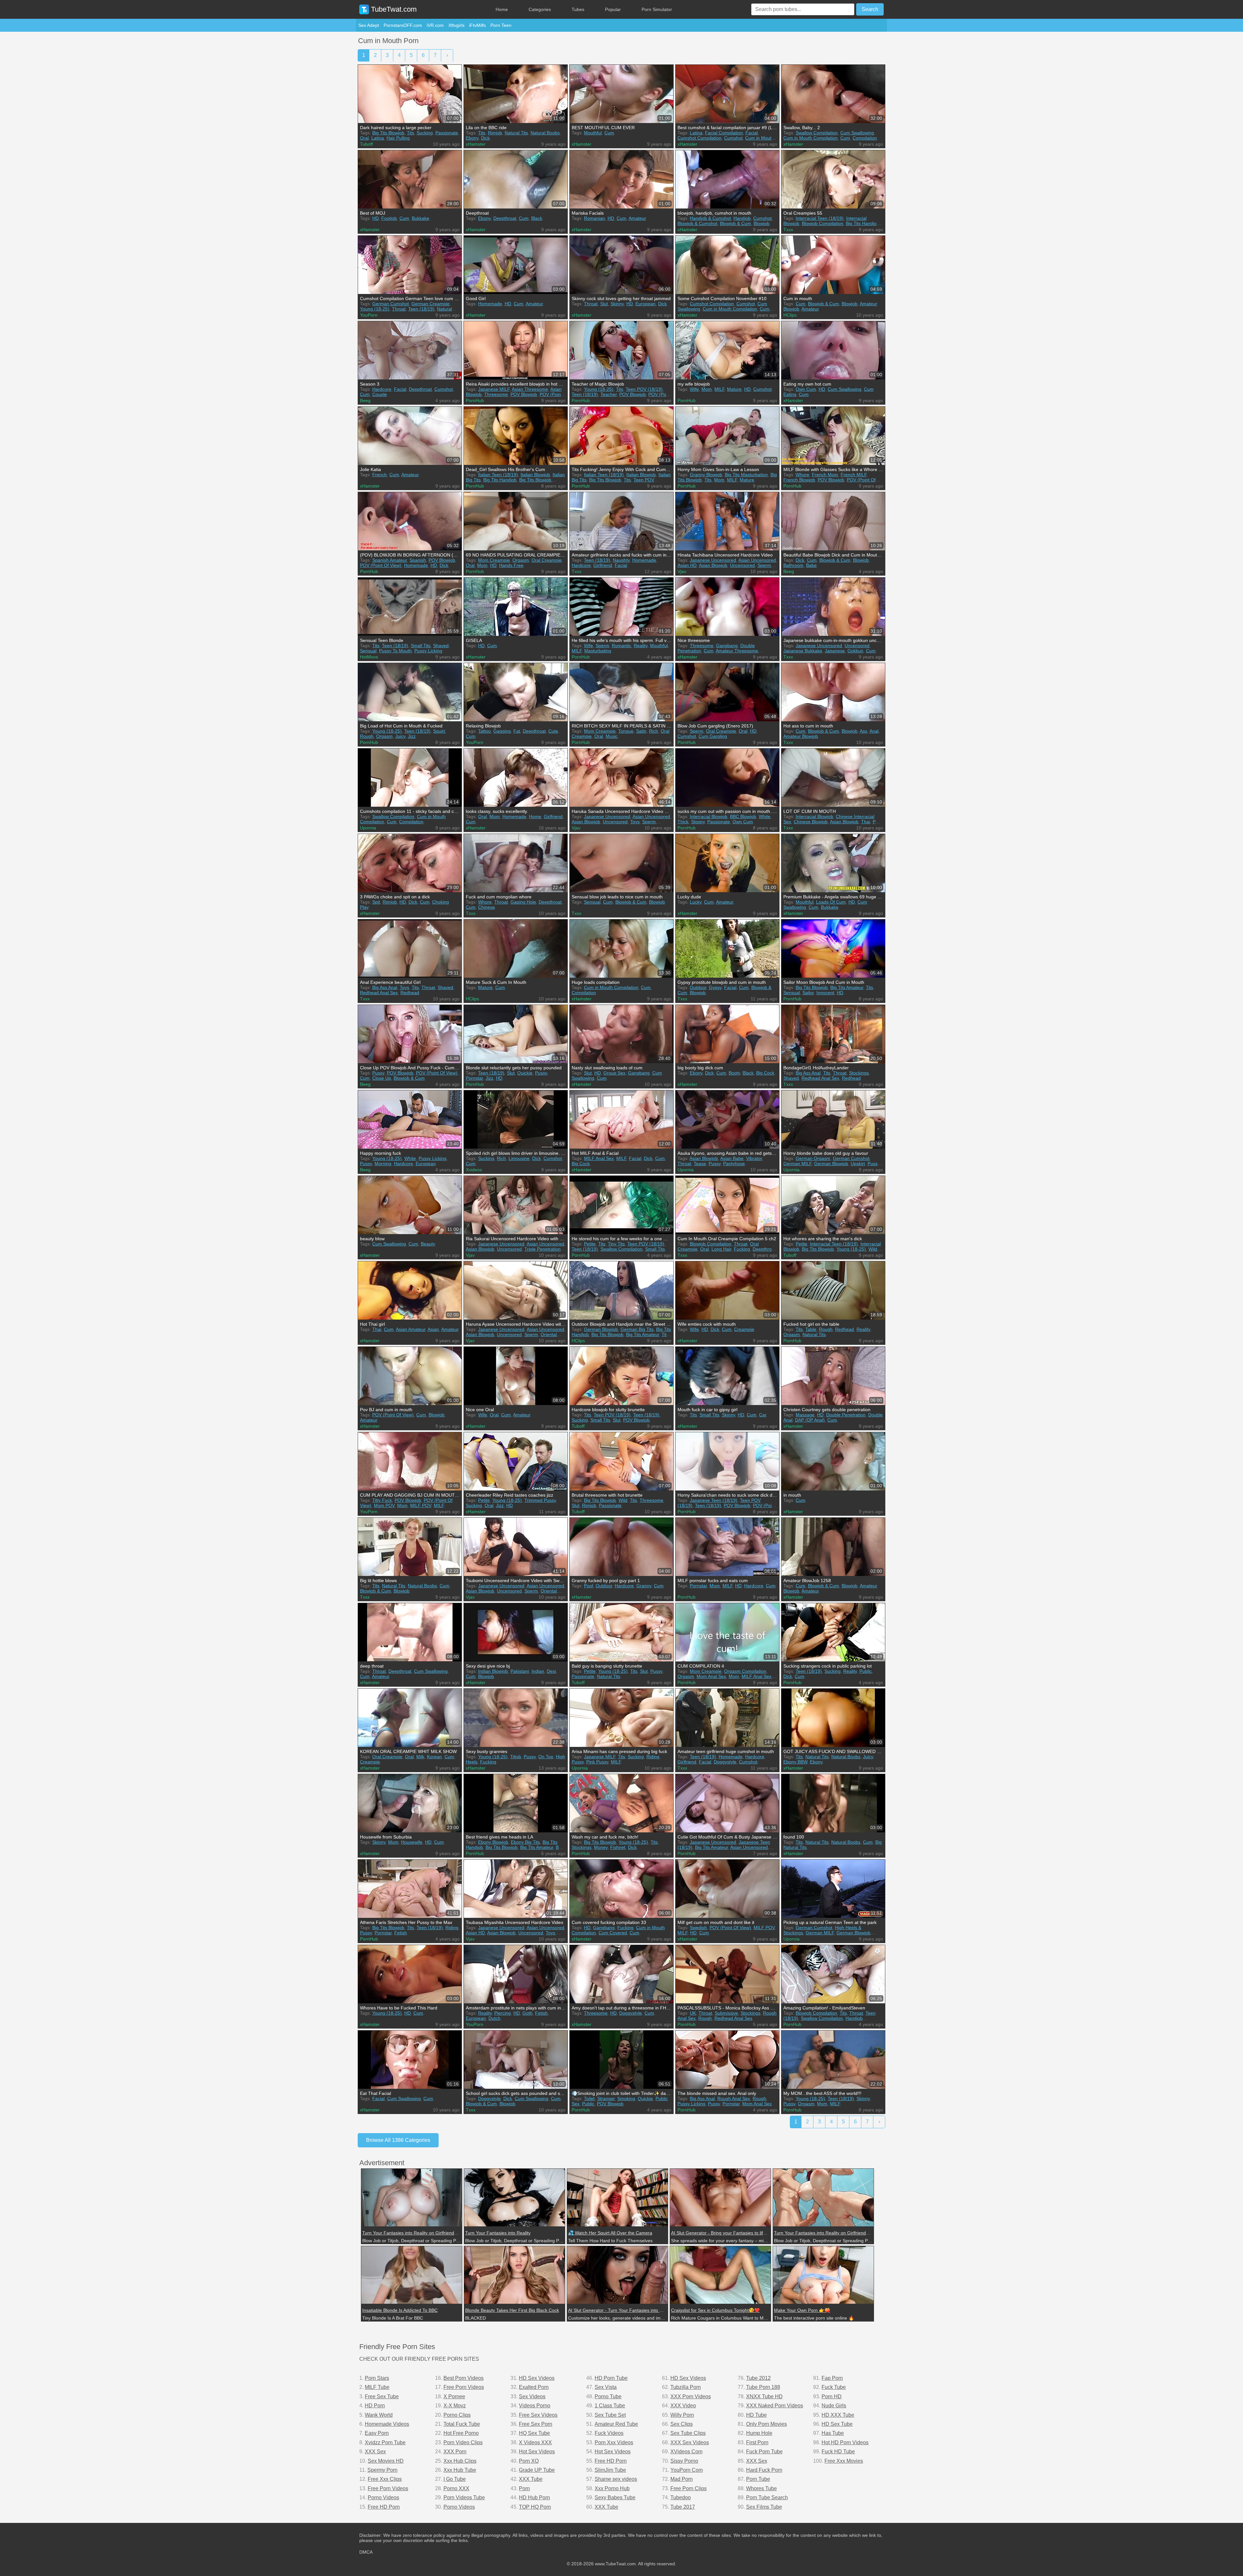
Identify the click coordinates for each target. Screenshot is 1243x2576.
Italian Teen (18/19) (498, 475)
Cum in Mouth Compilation (811, 138)
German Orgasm (813, 1158)
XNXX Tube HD (764, 2396)
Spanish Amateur (390, 560)
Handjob (742, 218)
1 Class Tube (610, 2406)
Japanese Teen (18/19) (714, 1500)
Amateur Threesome (737, 651)
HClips (790, 315)
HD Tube (756, 2415)
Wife (694, 389)
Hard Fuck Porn (764, 2470)
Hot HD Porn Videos (845, 2442)
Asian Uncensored (757, 560)
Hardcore (382, 389)
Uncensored (742, 565)
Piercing (503, 2013)
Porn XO (529, 2461)
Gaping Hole (523, 902)
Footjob (389, 218)
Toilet (589, 2098)
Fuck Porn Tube (764, 2452)
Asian (433, 1329)
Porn (524, 2488)
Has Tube (833, 2433)
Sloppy (698, 822)
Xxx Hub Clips (460, 2461)
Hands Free (511, 565)
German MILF (797, 1164)
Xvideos (474, 1170)
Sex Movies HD (386, 2461)
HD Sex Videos (537, 2378)
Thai (866, 822)
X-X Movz (455, 2406)
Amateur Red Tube (616, 2424)
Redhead (410, 993)
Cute (553, 731)
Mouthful (593, 133)
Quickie (525, 1073)
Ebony (472, 138)
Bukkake (420, 218)
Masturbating (598, 651)
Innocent (825, 993)
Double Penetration (846, 1415)
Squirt (439, 731)
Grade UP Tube (537, 2470)
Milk (420, 1757)
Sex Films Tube (764, 2507)
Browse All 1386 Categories (398, 2140)
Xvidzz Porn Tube (385, 2442)
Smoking (626, 2098)
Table (811, 1329)
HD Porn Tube (611, 2378)
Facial (752, 133)
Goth (527, 2013)
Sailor (808, 993)
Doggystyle (725, 1762)
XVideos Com (686, 2452)
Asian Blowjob (713, 565)
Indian (538, 1671)
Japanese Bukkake (803, 651)
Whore (802, 475)
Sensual (368, 651)
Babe (811, 565)
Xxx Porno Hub (612, 2488)
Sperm (764, 565)
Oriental (549, 1334)
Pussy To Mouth (395, 651)
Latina (378, 138)
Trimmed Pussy (540, 1500)
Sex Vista (606, 2387)
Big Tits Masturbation (746, 475)
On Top (546, 1757)
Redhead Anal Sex (379, 993)
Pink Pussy (597, 1762)
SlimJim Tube (610, 2470)
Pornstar (474, 1078)
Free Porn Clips (689, 2488)
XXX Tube (531, 2479)
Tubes (578, 9)
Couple (380, 394)
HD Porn (375, 2406)
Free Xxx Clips (385, 2479)
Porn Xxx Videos (614, 2442)
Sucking (425, 133)
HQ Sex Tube (534, 2433)
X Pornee (454, 2396)
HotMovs (369, 657)
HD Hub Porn (534, 2497)
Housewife (412, 1842)
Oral (364, 138)
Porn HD (832, 2396)
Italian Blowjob (535, 475)
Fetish (401, 1933)
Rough (367, 736)
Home (502, 9)
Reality (641, 646)
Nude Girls (834, 2406)
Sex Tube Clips (688, 2433)
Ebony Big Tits (525, 1842)
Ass (863, 731)
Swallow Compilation (817, 133)
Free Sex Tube (382, 2396)
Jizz (412, 736)
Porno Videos (383, 2497)
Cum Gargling (713, 736)
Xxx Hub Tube (460, 2470)
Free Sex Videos (538, 2415)
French (380, 475)
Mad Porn (682, 2479)
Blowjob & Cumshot (697, 223)
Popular (613, 9)
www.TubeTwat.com (615, 2564)
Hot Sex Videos (537, 2452)
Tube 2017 (683, 2507)
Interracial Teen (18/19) (820, 218)
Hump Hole (759, 2433)
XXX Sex (375, 2452)
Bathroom (793, 565)
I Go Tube (455, 2479)
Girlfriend (603, 565)
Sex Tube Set (610, 2415)
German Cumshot (391, 304)
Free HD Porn (384, 2507)
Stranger (606, 2098)
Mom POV (384, 1505)
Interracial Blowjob (709, 816)
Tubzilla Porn (686, 2387)
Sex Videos (532, 2396)
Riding (653, 1757)
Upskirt (858, 1164)
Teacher (609, 394)
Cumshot (733, 138)
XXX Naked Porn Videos (775, 2406)
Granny (644, 1586)
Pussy (378, 1073)
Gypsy (715, 987)
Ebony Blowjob (493, 1842)
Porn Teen (501, 25)
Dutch (494, 2018)
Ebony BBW (795, 1762)
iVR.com (435, 25)
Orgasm (521, 560)
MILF (719, 389)
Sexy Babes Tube (615, 2497)
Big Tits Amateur (847, 987)
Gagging (502, 731)
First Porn (757, 2442)
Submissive (726, 2013)
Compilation (865, 138)
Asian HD (687, 565)
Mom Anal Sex (711, 1676)
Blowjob (761, 223)
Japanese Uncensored (713, 560)
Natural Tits (516, 133)
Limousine (519, 1158)
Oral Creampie (547, 560)
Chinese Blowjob (811, 822)
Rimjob (495, 133)
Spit (376, 902)
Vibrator (754, 1158)
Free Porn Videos (388, 2488)
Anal (874, 731)
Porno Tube (608, 2396)
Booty (734, 1073)
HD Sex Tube (837, 2424)
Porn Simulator (657, 9)
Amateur (637, 218)
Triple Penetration (543, 1249)
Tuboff (366, 144)
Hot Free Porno (461, 2433)
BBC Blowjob (743, 816)
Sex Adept (369, 25)
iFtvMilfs (477, 25)
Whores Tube (761, 2488)
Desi (551, 1671)
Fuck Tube (834, 2387)
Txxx (788, 230)
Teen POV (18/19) (644, 389)
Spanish (418, 560)
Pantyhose (734, 1164)
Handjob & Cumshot (710, 218)
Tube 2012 (758, 2378)
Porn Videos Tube (464, 2497)
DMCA (366, 2552)
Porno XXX (456, 2488)
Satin (641, 731)
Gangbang (727, 646)
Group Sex (614, 1073)
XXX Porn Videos (691, 2396)
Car (763, 1415)
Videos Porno (535, 2406)
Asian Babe (732, 1158)
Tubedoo (681, 2497)
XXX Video (683, 2406)
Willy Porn (682, 2415)
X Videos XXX (535, 2442)
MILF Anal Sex (599, 1158)
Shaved (441, 646)
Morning (383, 1164)
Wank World (379, 2415)
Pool (588, 1586)
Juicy (400, 736)
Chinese (487, 907)
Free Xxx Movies (844, 2461)
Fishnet (618, 1847)
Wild (873, 1249)
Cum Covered (613, 1933)
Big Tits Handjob (862, 223)
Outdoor (698, 987)
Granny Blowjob (706, 475)
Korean (434, 1757)
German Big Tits (637, 1329)
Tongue (626, 731)
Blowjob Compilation (823, 223)
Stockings (859, 1073)
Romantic (621, 646)
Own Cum (806, 389)
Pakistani (520, 1671)
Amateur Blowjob (801, 736)
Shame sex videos (616, 2479)
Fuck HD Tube (838, 2452)
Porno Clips (457, 2415)
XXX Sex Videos (690, 2442)
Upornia (368, 828)
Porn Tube (758, 2479)
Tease (700, 1164)
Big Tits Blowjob (388, 133)
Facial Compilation (724, 133)
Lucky (696, 902)
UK (693, 2013)
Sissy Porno (684, 2461)
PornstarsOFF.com (403, 25)
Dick (485, 138)
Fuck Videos (609, 2433)
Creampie (744, 1329)
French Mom (825, 475)
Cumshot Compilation (700, 138)
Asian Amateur (411, 1329)
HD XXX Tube (838, 2415)
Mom (707, 389)
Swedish (698, 1928)
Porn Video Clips (463, 2442)
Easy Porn (377, 2433)
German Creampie (431, 304)
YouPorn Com (687, 2470)
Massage (805, 1415)
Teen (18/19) (421, 309)
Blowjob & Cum (735, 223)
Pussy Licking (428, 651)
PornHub (475, 400)
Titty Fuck (382, 1500)
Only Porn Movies (767, 2424)
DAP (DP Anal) (810, 1420)
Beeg (365, 400)
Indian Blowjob (493, 1671)
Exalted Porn (534, 2387)
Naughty (621, 560)
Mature (734, 389)
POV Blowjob (524, 394)
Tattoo (484, 731)
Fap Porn (832, 2378)
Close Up (382, 1078)
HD (375, 218)
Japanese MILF (494, 389)
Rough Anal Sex (734, 2098)
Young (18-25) (375, 309)
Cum (609, 133)
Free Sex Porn (536, 2424)
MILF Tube (377, 2387)
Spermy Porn (382, 2470)
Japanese (835, 651)
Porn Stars (377, 2378)
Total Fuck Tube (462, 2424)
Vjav (682, 571)
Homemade (490, 304)
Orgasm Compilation (745, 1671)
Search (870, 9)
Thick (683, 822)
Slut (604, 304)
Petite (590, 1244)
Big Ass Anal (385, 987)
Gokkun (855, 651)
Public (866, 1671)
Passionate (447, 133)
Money (601, 1847)
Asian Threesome (530, 389)
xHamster (476, 144)
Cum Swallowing (857, 133)
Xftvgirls (456, 25)
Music (612, 736)
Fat (517, 731)
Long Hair (721, 1249)
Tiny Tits (616, 1244)
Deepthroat (505, 218)
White (765, 816)
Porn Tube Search (767, 2497)
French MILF (854, 475)
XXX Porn (455, 2452)
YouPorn (369, 315)
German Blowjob (831, 1164)
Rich (654, 731)
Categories (540, 9)
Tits (410, 133)
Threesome (496, 394)
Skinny (617, 304)
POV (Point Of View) (381, 565)
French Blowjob (799, 480)
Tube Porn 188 (763, 2387)
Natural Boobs (545, 133)
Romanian (594, 218)
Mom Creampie (494, 560)
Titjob (516, 1757)
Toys (635, 822)
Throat (399, 309)
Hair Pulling (398, 138)
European (645, 304)
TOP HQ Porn (535, 2507)
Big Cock (765, 1073)
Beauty (428, 1244)
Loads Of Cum (831, 902)
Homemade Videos (387, 2424)
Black (537, 218)
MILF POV (421, 1505)
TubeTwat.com (393, 9)
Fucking (742, 1249)
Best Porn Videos (464, 2378)
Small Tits (421, 646)
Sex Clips (682, 2424)
